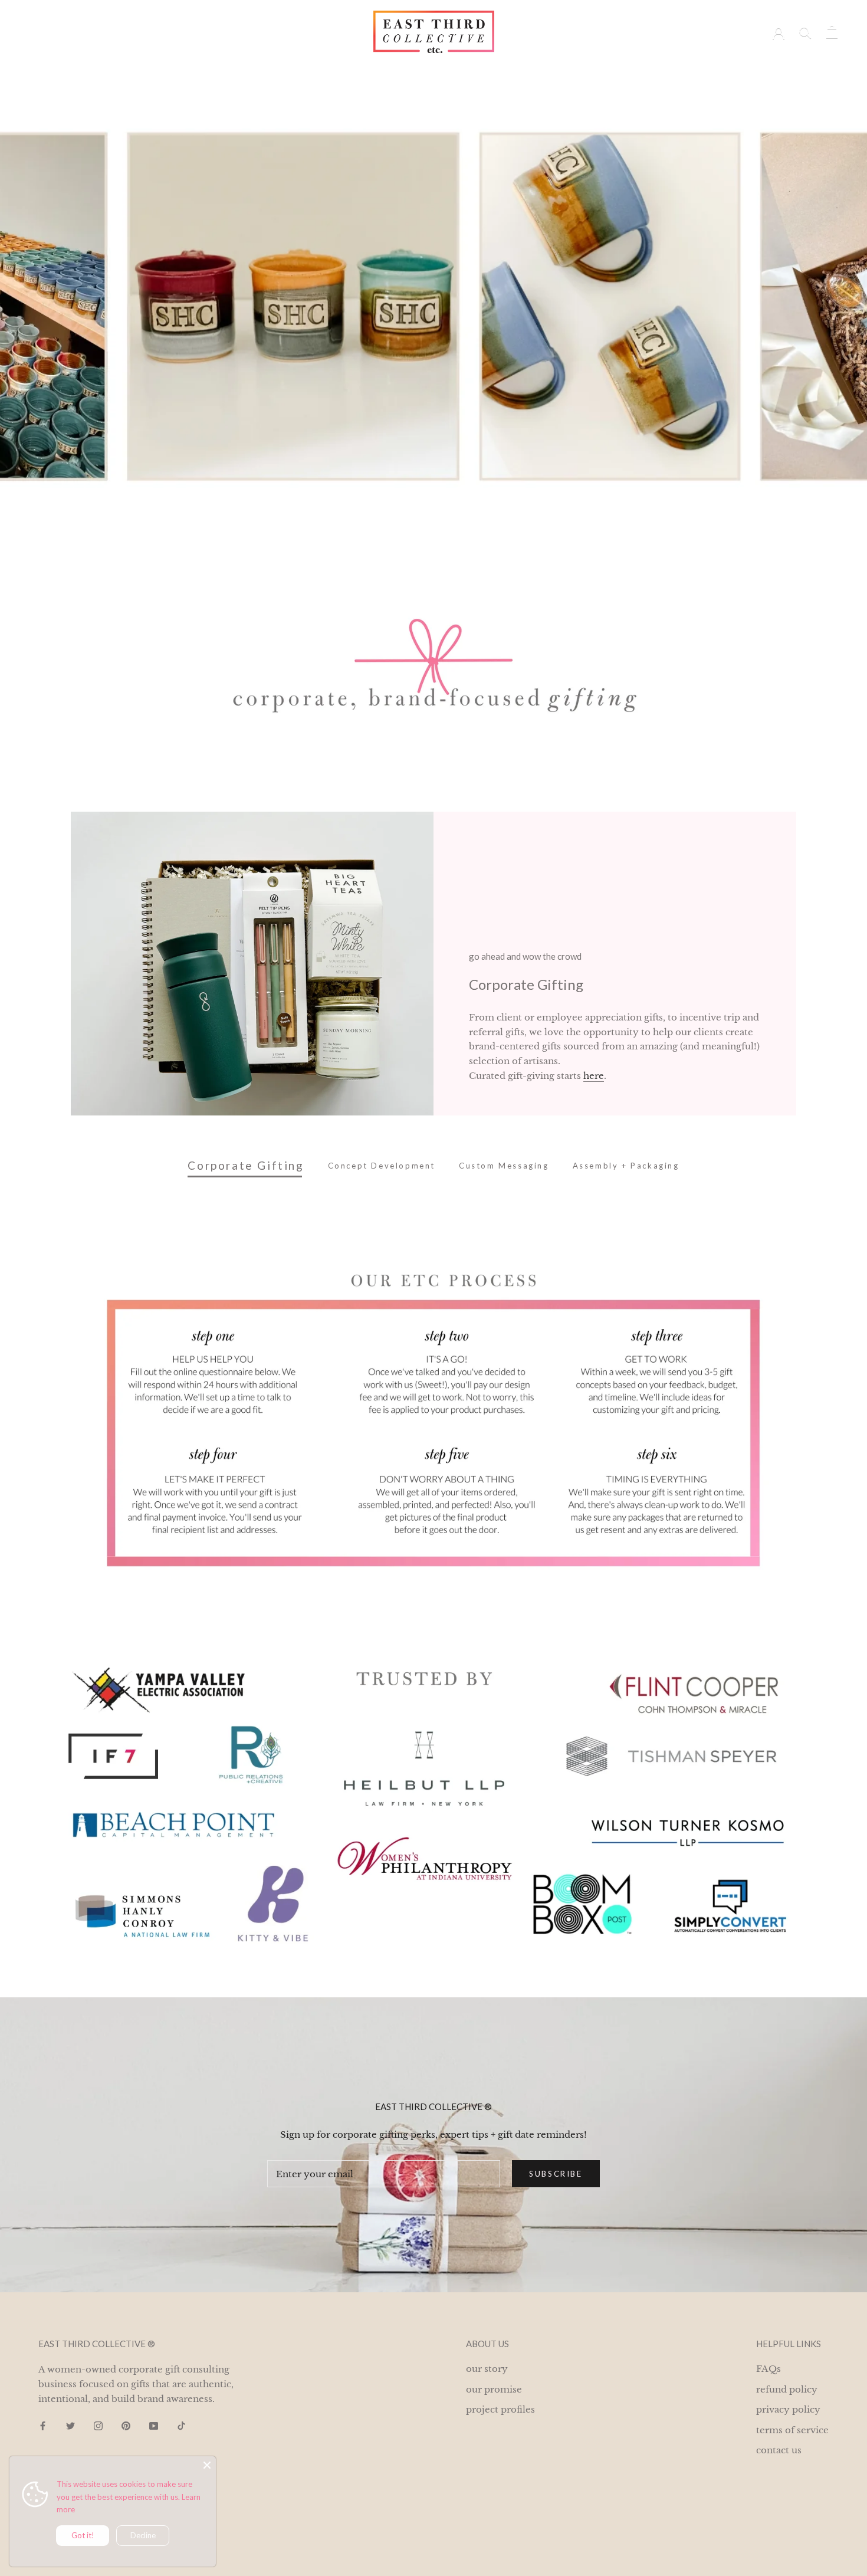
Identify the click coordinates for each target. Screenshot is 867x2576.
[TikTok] (181, 2426)
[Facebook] (43, 2426)
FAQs (769, 2369)
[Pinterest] (126, 2426)
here (594, 1076)
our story (523, 72)
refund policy (787, 2389)
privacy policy (788, 2409)
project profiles (449, 72)
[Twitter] (70, 2426)
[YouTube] (154, 2426)
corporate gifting (360, 72)
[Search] (805, 32)
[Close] (207, 2465)
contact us (779, 2450)
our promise (494, 2389)
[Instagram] (98, 2426)
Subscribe (556, 2174)
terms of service (792, 2430)
